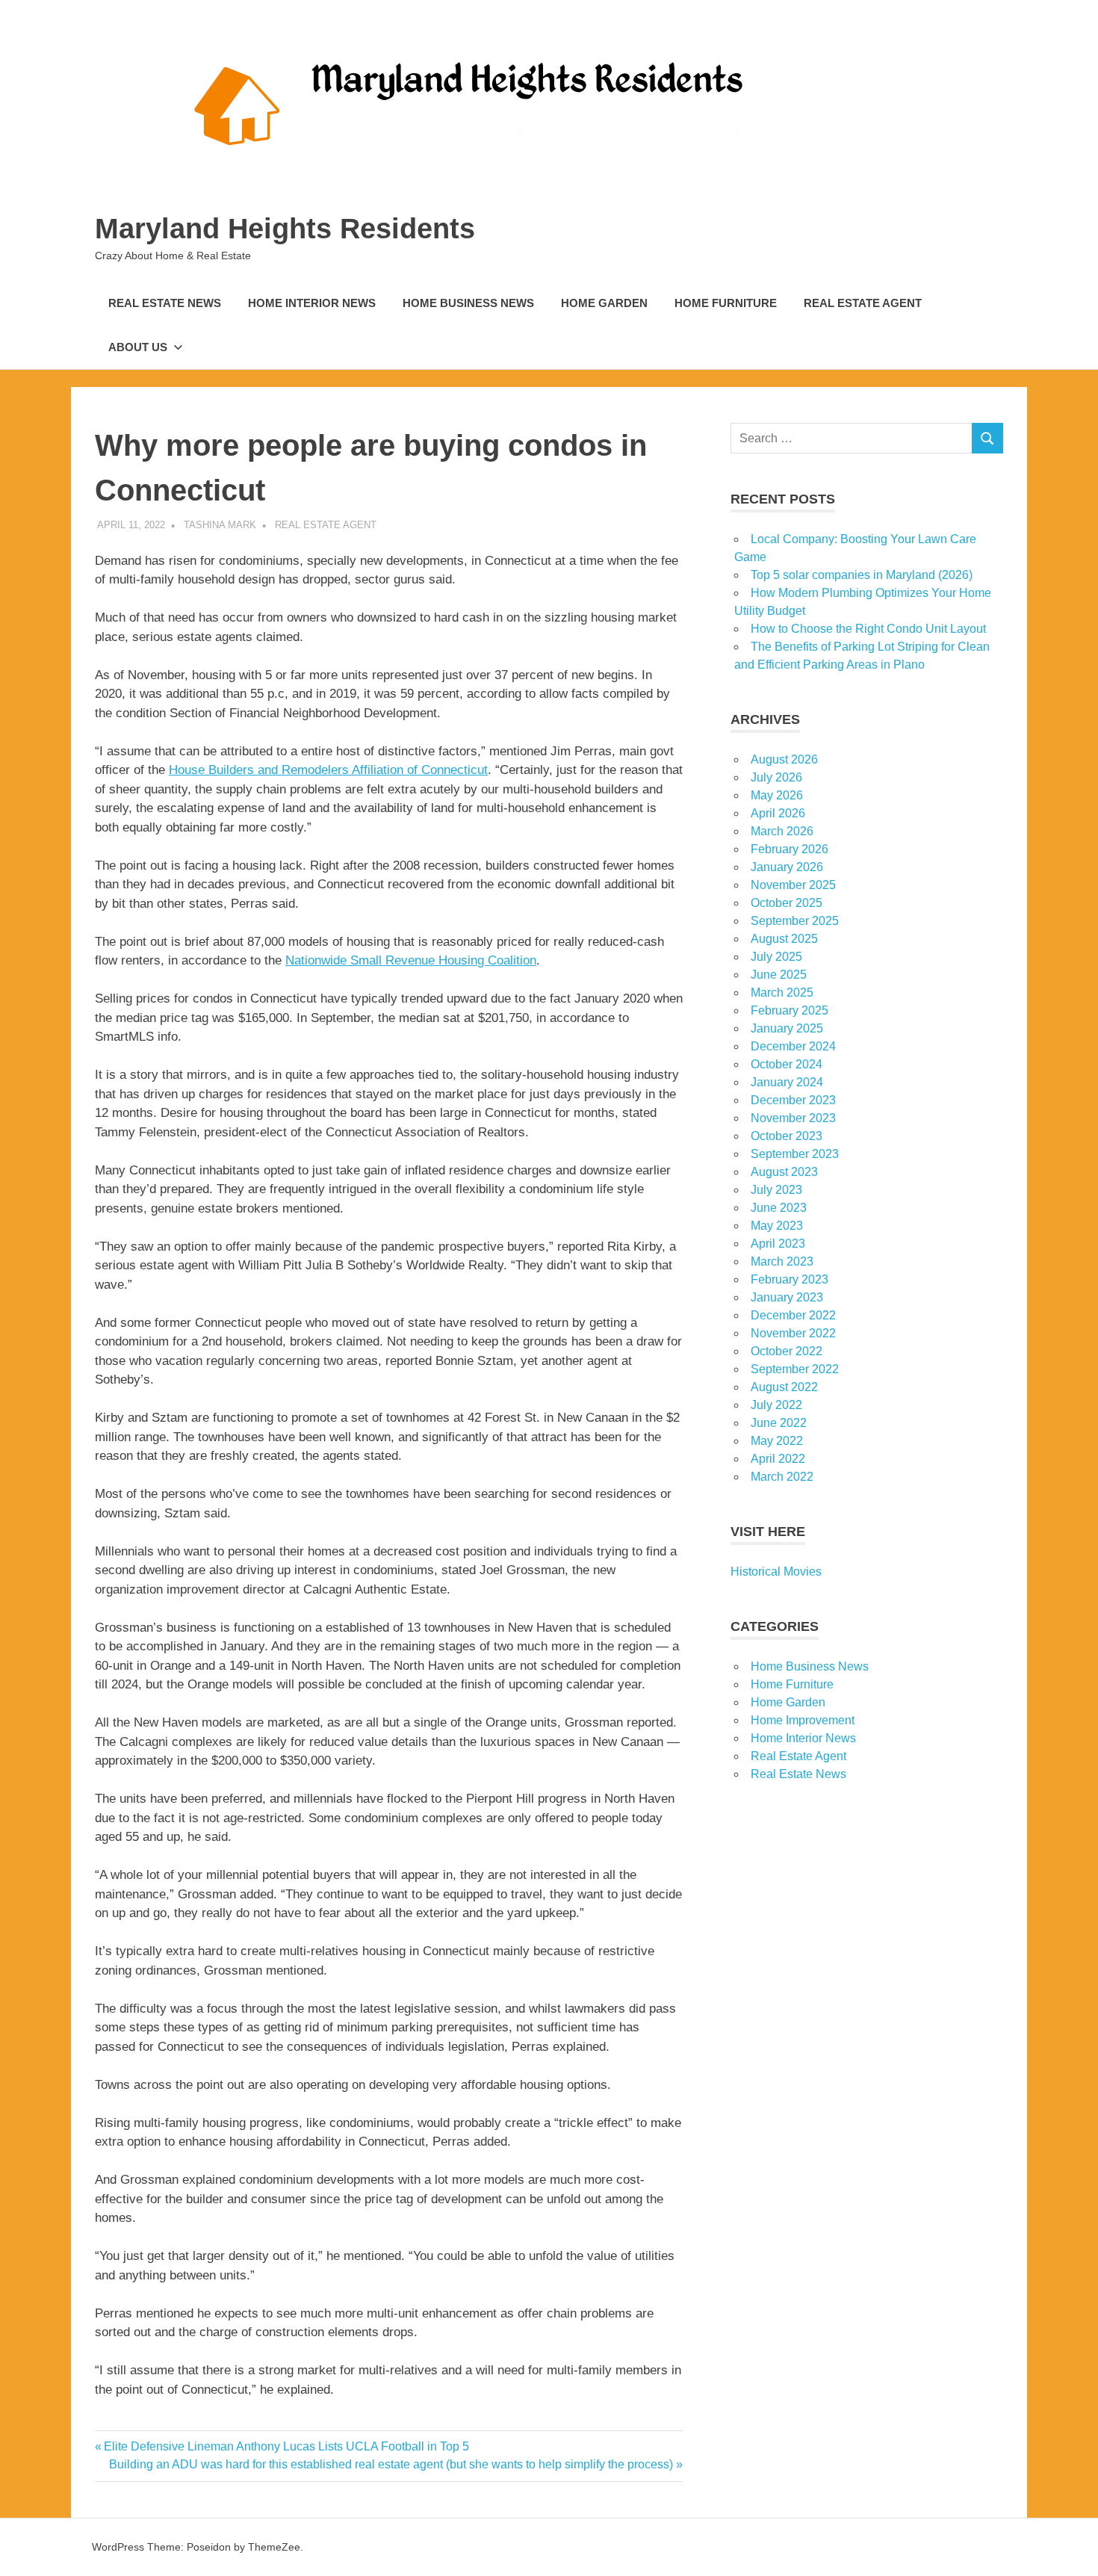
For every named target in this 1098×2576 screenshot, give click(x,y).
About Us (138, 347)
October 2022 (787, 1351)
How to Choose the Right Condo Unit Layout (868, 629)
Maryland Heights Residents (285, 229)
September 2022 (795, 1369)
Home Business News (468, 303)
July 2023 (776, 1190)
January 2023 (787, 1297)
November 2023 (793, 1118)
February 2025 (790, 1010)
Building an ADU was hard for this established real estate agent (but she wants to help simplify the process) (391, 2464)
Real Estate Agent (863, 303)
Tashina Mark (220, 525)
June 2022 (779, 1423)
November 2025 (793, 885)
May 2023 (777, 1226)
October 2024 (787, 1064)
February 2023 (790, 1279)
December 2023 (793, 1100)
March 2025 (782, 993)
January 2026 (787, 867)
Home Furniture (726, 303)
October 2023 (787, 1136)
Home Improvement (803, 1720)
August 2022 (784, 1387)
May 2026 (777, 795)
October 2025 (787, 903)
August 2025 (784, 939)
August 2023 (784, 1172)
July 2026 (776, 777)
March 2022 (782, 1477)
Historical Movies (776, 1572)
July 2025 (776, 957)
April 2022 (778, 1459)
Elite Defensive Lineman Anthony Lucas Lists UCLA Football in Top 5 (286, 2446)
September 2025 (795, 921)
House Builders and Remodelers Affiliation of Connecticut (328, 770)
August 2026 (784, 759)
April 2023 (778, 1244)
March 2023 (782, 1261)
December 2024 (793, 1046)
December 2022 (793, 1315)
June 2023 (779, 1208)
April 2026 (778, 813)
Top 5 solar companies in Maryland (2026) (862, 575)
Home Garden (604, 303)
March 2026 (782, 831)
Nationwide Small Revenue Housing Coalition (411, 960)
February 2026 (790, 849)
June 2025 (779, 975)
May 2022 (777, 1441)
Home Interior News (312, 303)
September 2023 (795, 1154)
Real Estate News (165, 303)
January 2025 (787, 1028)
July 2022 (776, 1405)
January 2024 (787, 1082)
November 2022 (793, 1333)
